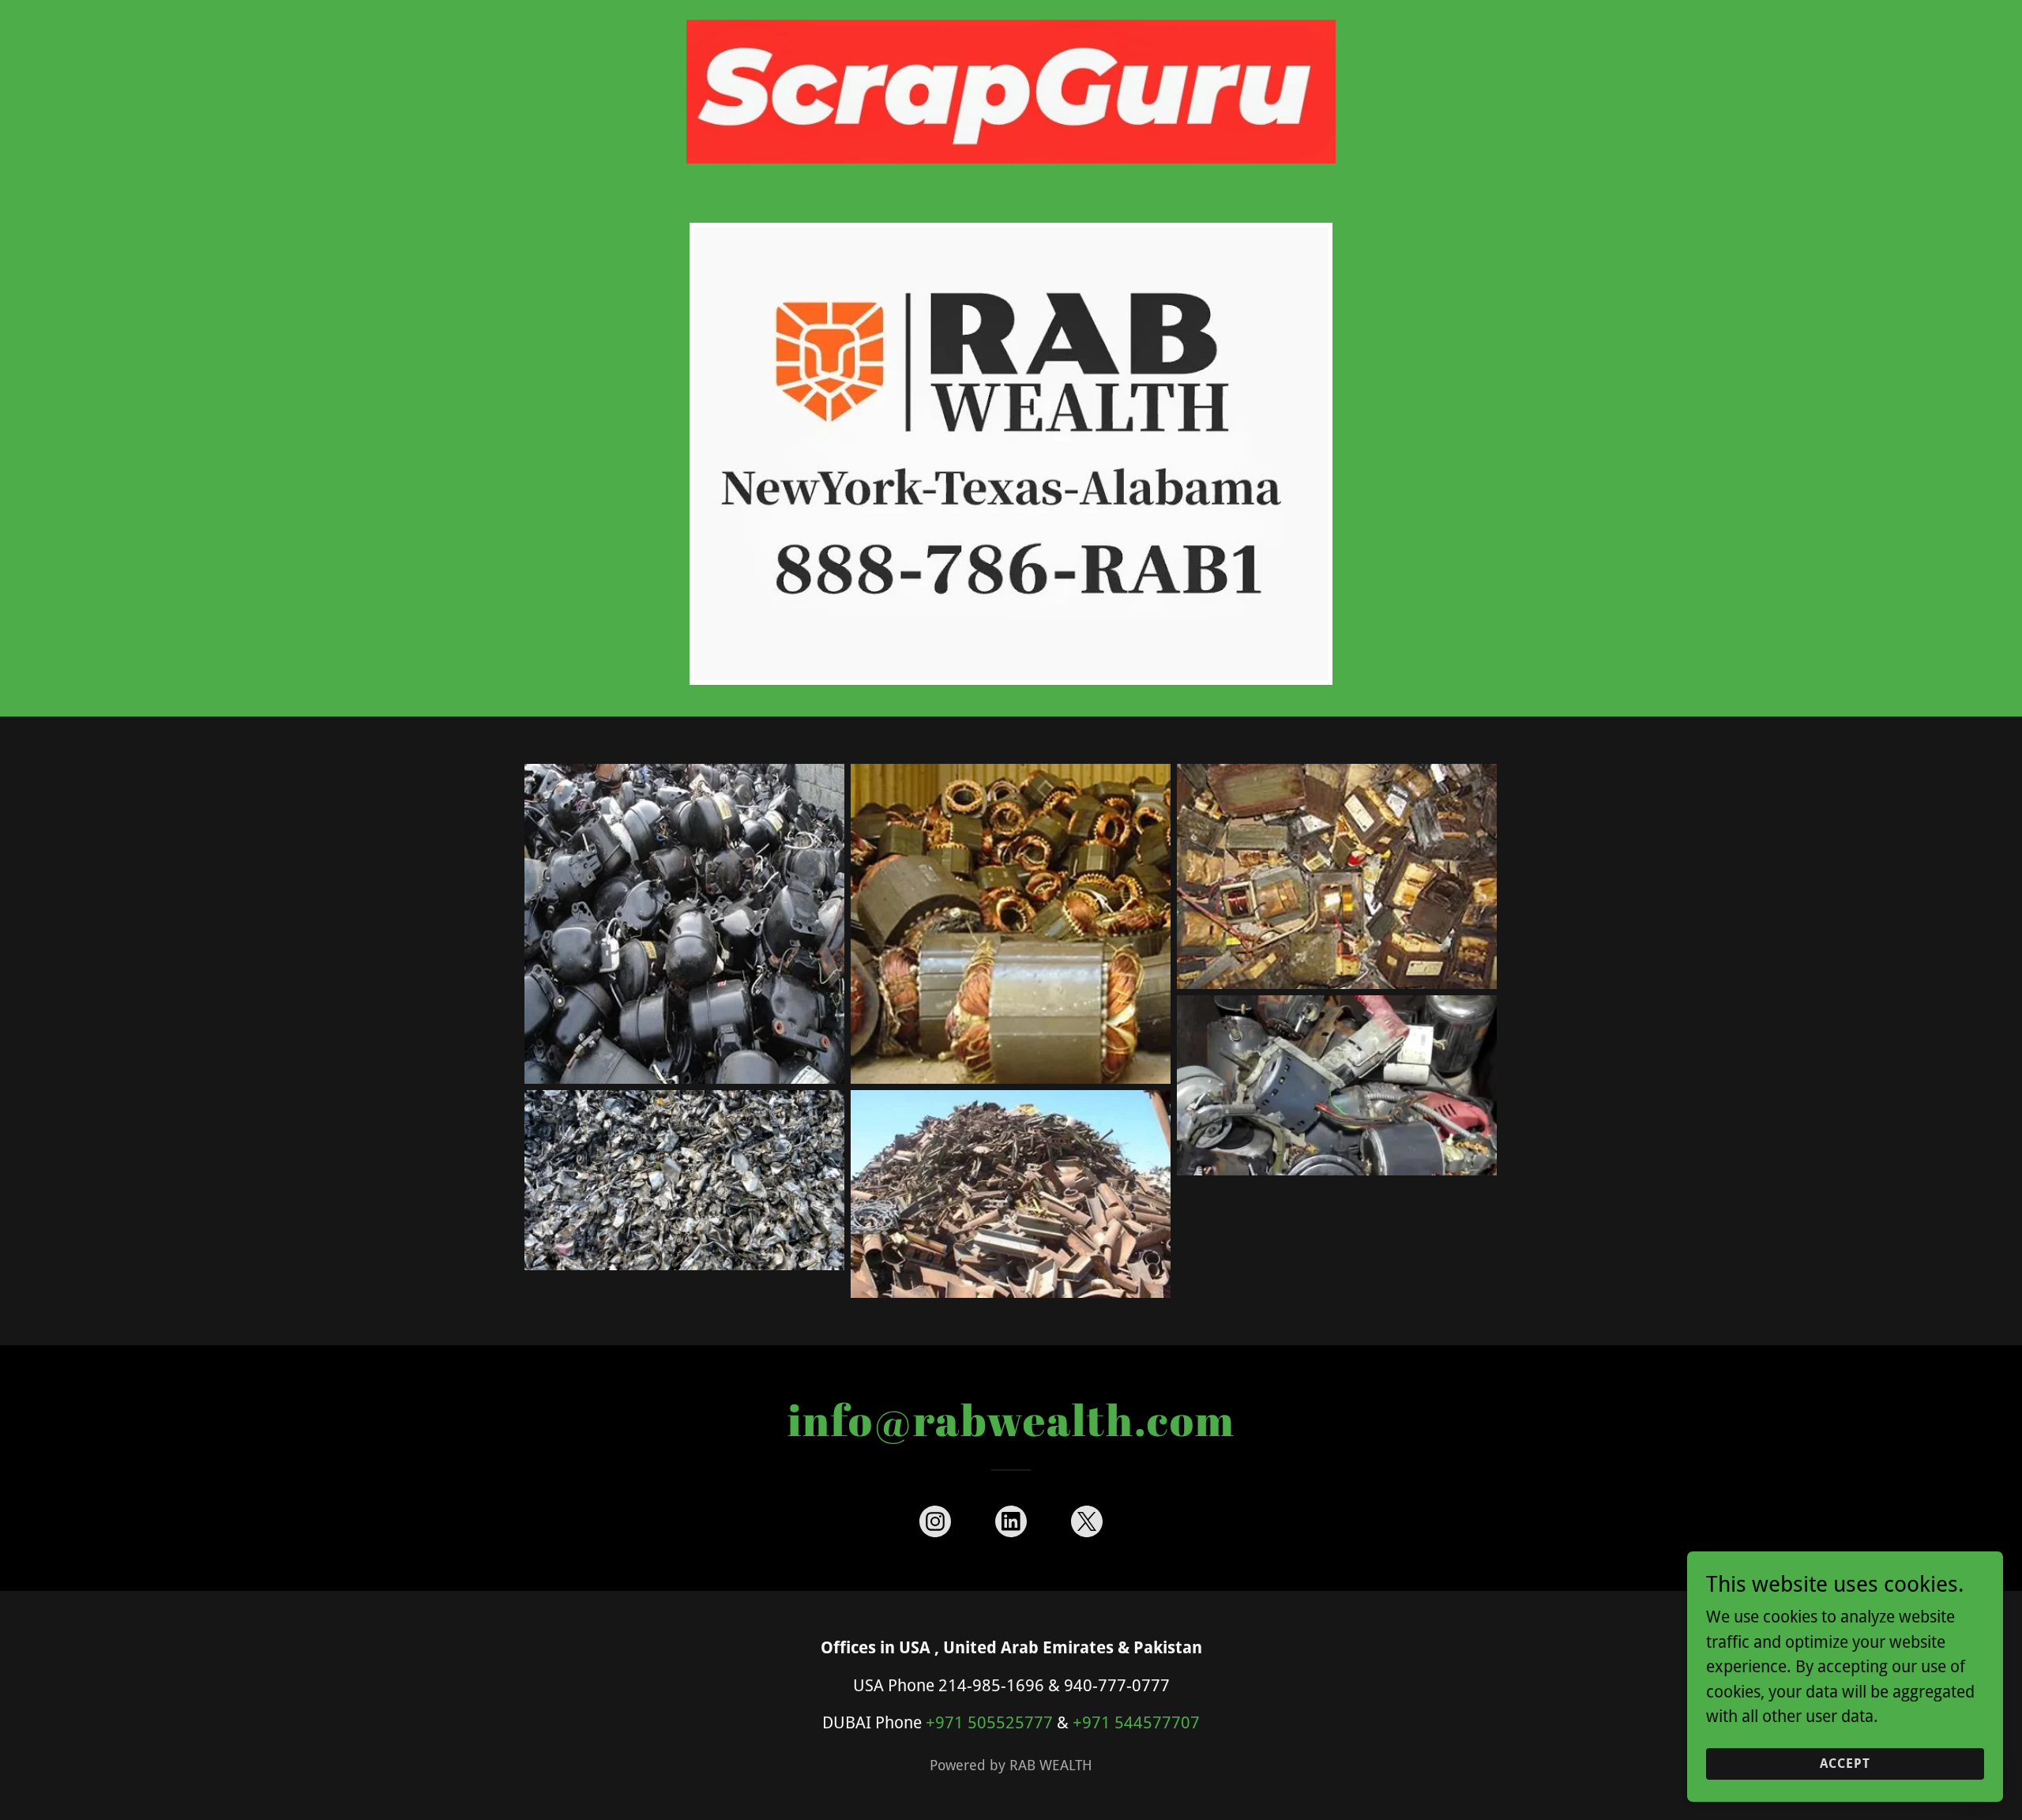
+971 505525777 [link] (989, 1722)
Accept (1845, 1764)
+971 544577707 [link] (1136, 1722)
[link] (1011, 21)
